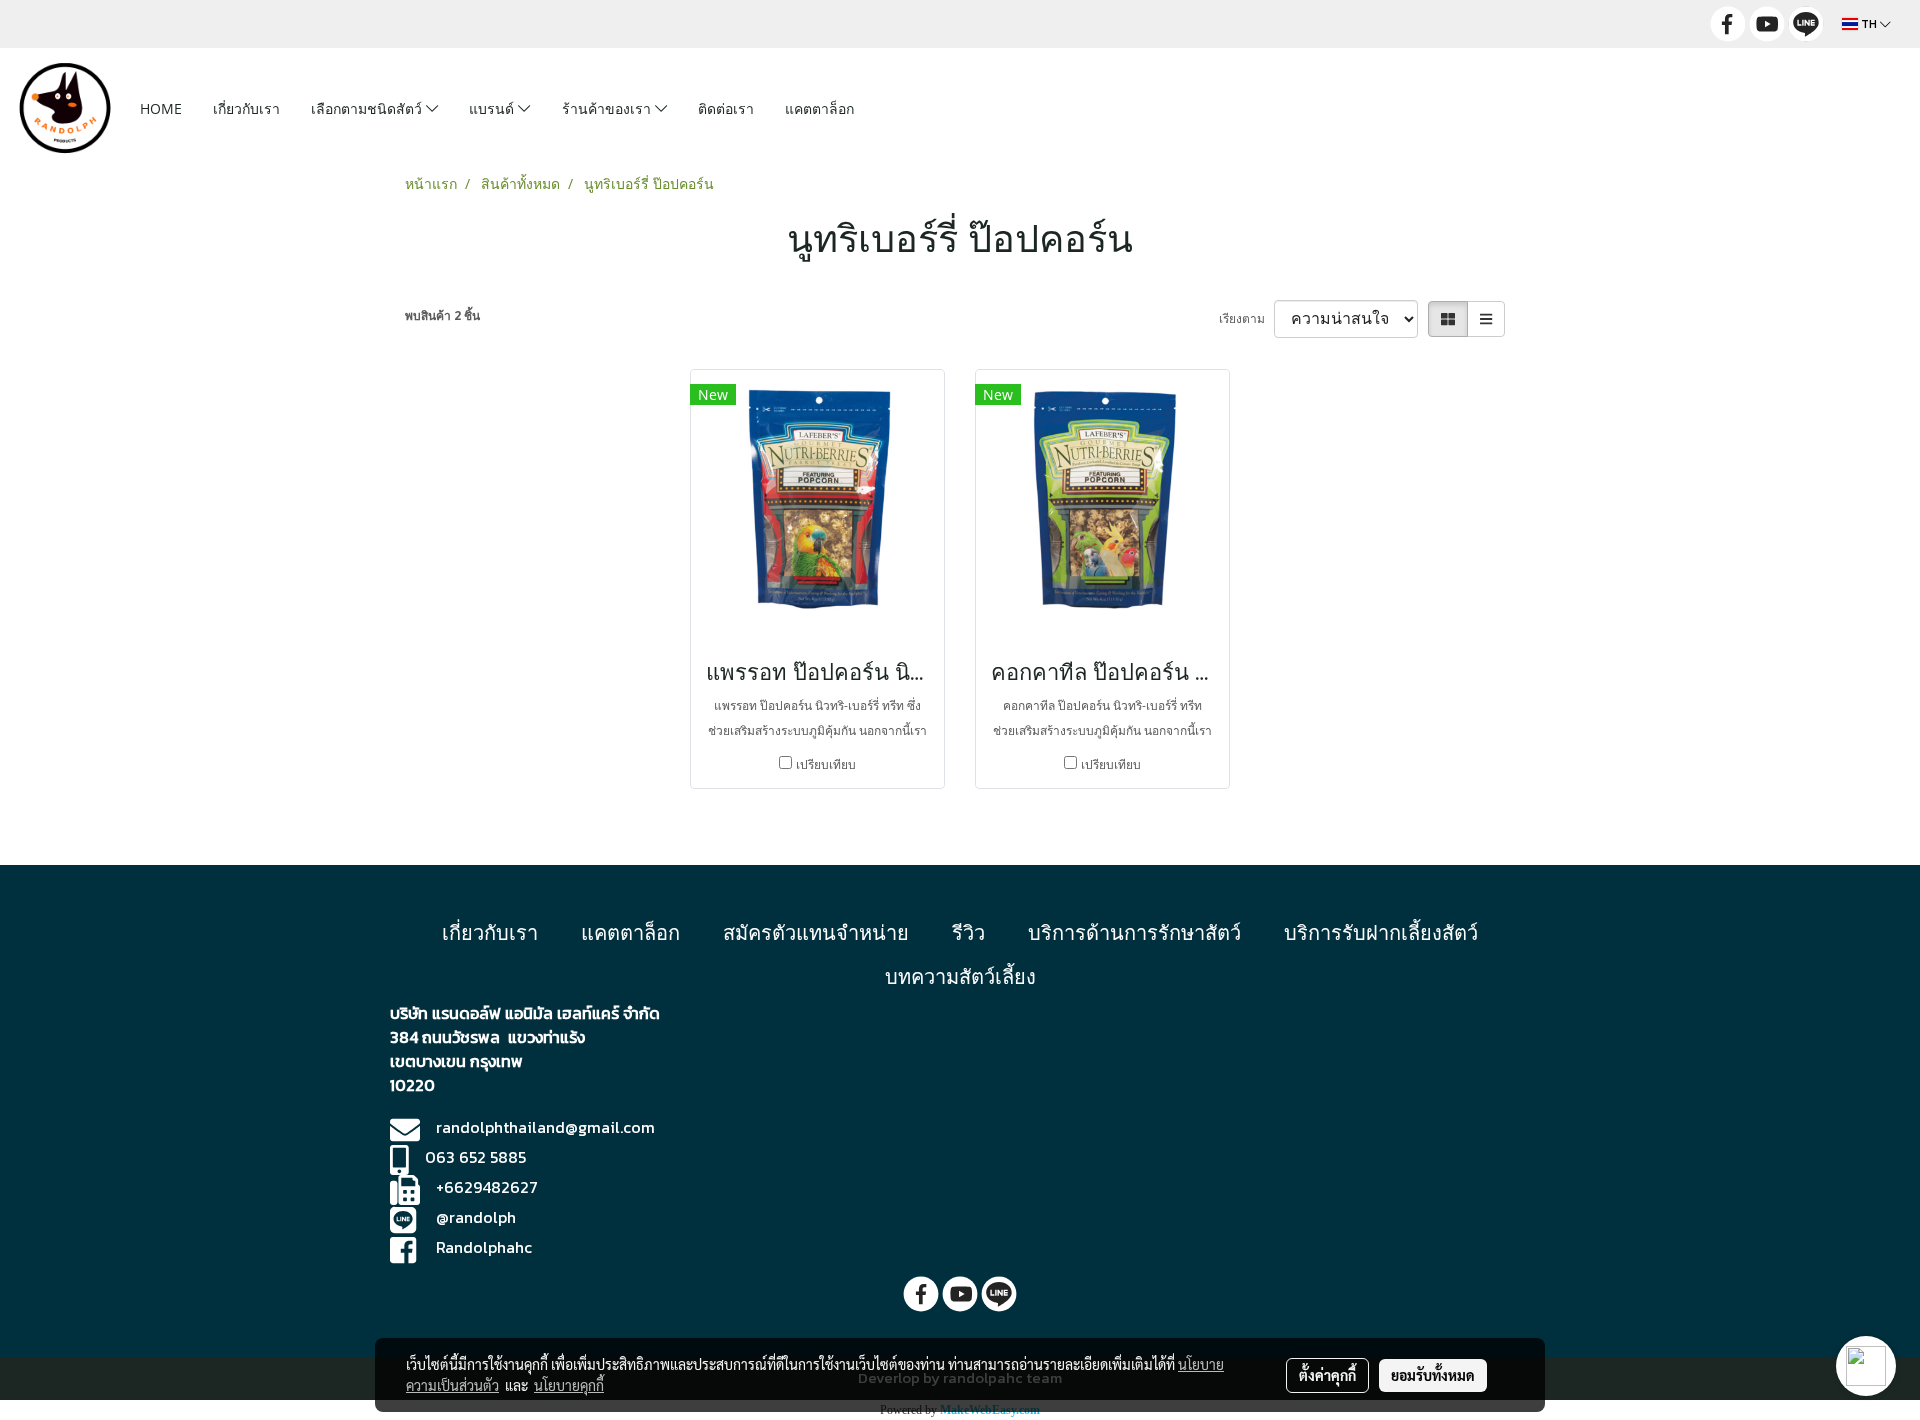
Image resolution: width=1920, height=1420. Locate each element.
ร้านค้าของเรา (608, 108)
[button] (901, 108)
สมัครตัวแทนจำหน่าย (816, 932)
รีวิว (968, 932)
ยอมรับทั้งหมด (1433, 1375)
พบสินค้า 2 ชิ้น (442, 315)
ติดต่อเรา (726, 108)
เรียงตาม (1246, 318)
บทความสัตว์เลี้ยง (960, 976)
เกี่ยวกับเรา (246, 108)
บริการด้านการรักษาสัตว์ (1134, 932)
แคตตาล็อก (819, 108)
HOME (161, 108)
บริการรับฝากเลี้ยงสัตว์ (1381, 932)
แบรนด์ (493, 108)
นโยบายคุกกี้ (569, 1385)
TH (1869, 24)
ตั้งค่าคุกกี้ (1327, 1375)
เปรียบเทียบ (826, 764)
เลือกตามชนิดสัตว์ (368, 108)
